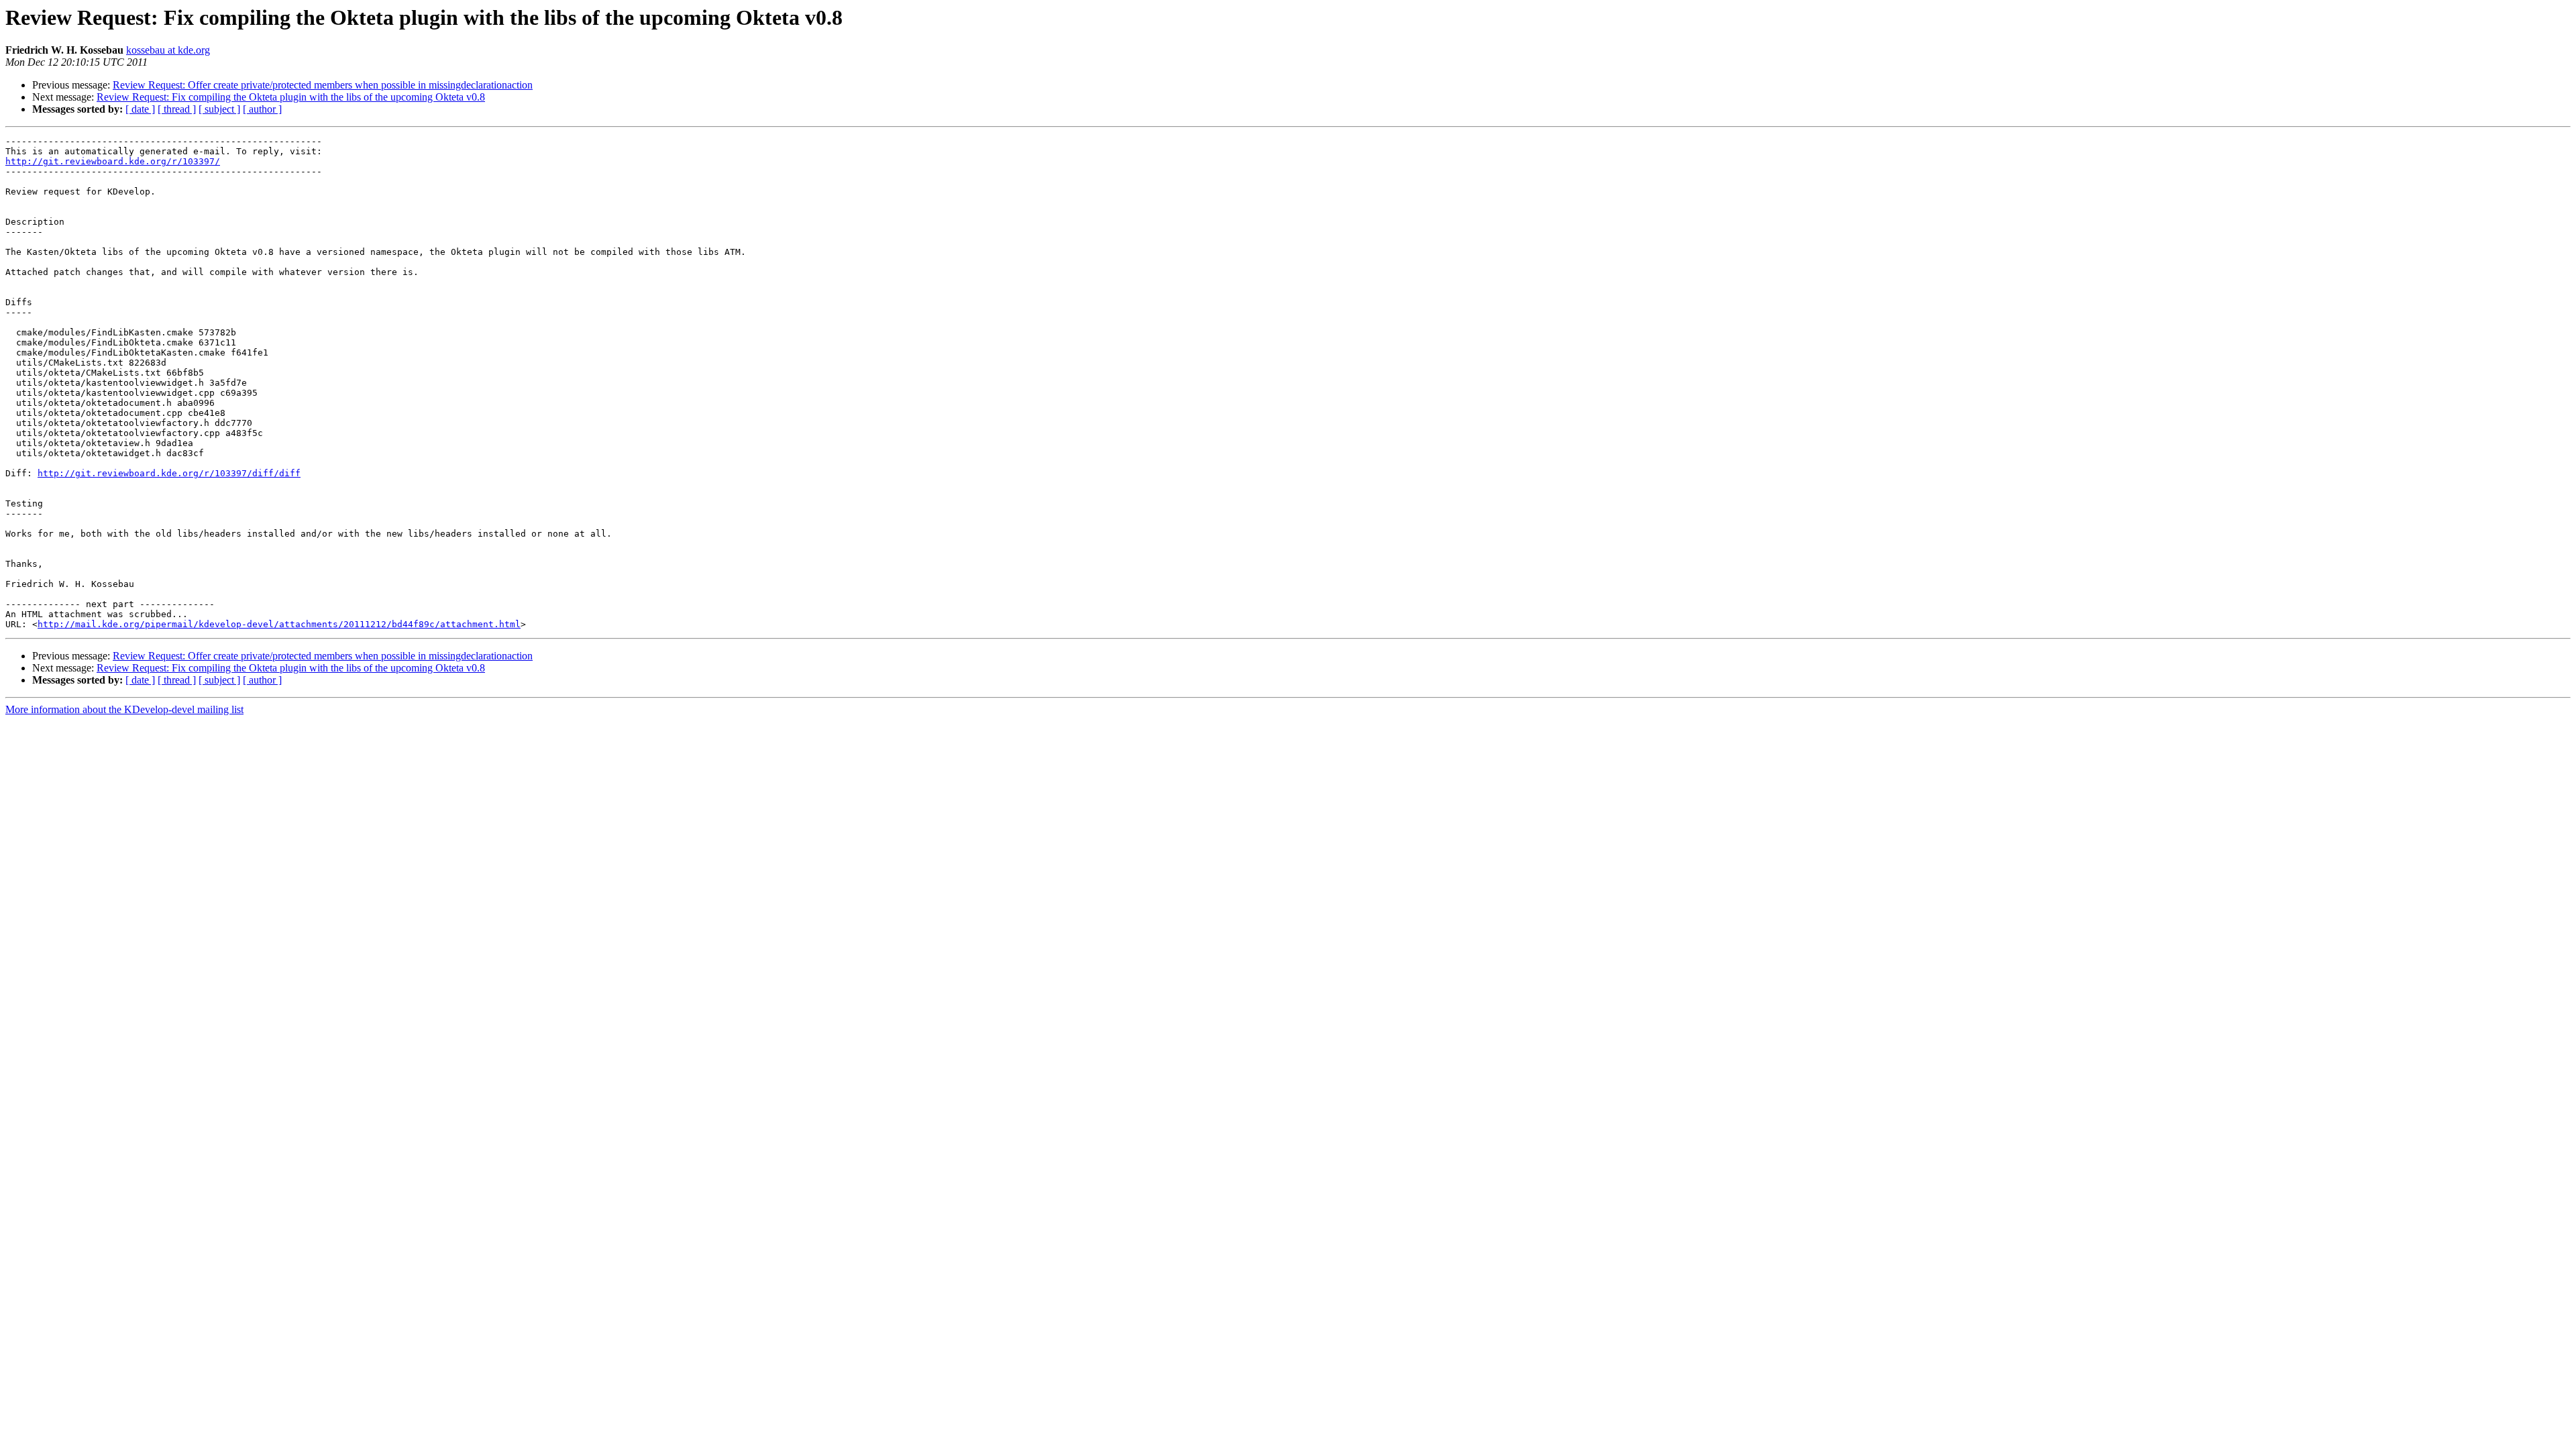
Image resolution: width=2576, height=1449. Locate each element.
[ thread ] (177, 109)
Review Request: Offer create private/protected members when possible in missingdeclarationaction (323, 85)
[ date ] (140, 109)
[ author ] (262, 109)
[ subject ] (219, 109)
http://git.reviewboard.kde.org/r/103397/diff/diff (169, 473)
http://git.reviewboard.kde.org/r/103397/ (113, 161)
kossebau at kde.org (168, 50)
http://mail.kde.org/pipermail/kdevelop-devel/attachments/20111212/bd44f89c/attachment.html (279, 624)
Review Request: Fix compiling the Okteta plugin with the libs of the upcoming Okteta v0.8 (291, 97)
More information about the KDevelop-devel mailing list (124, 709)
